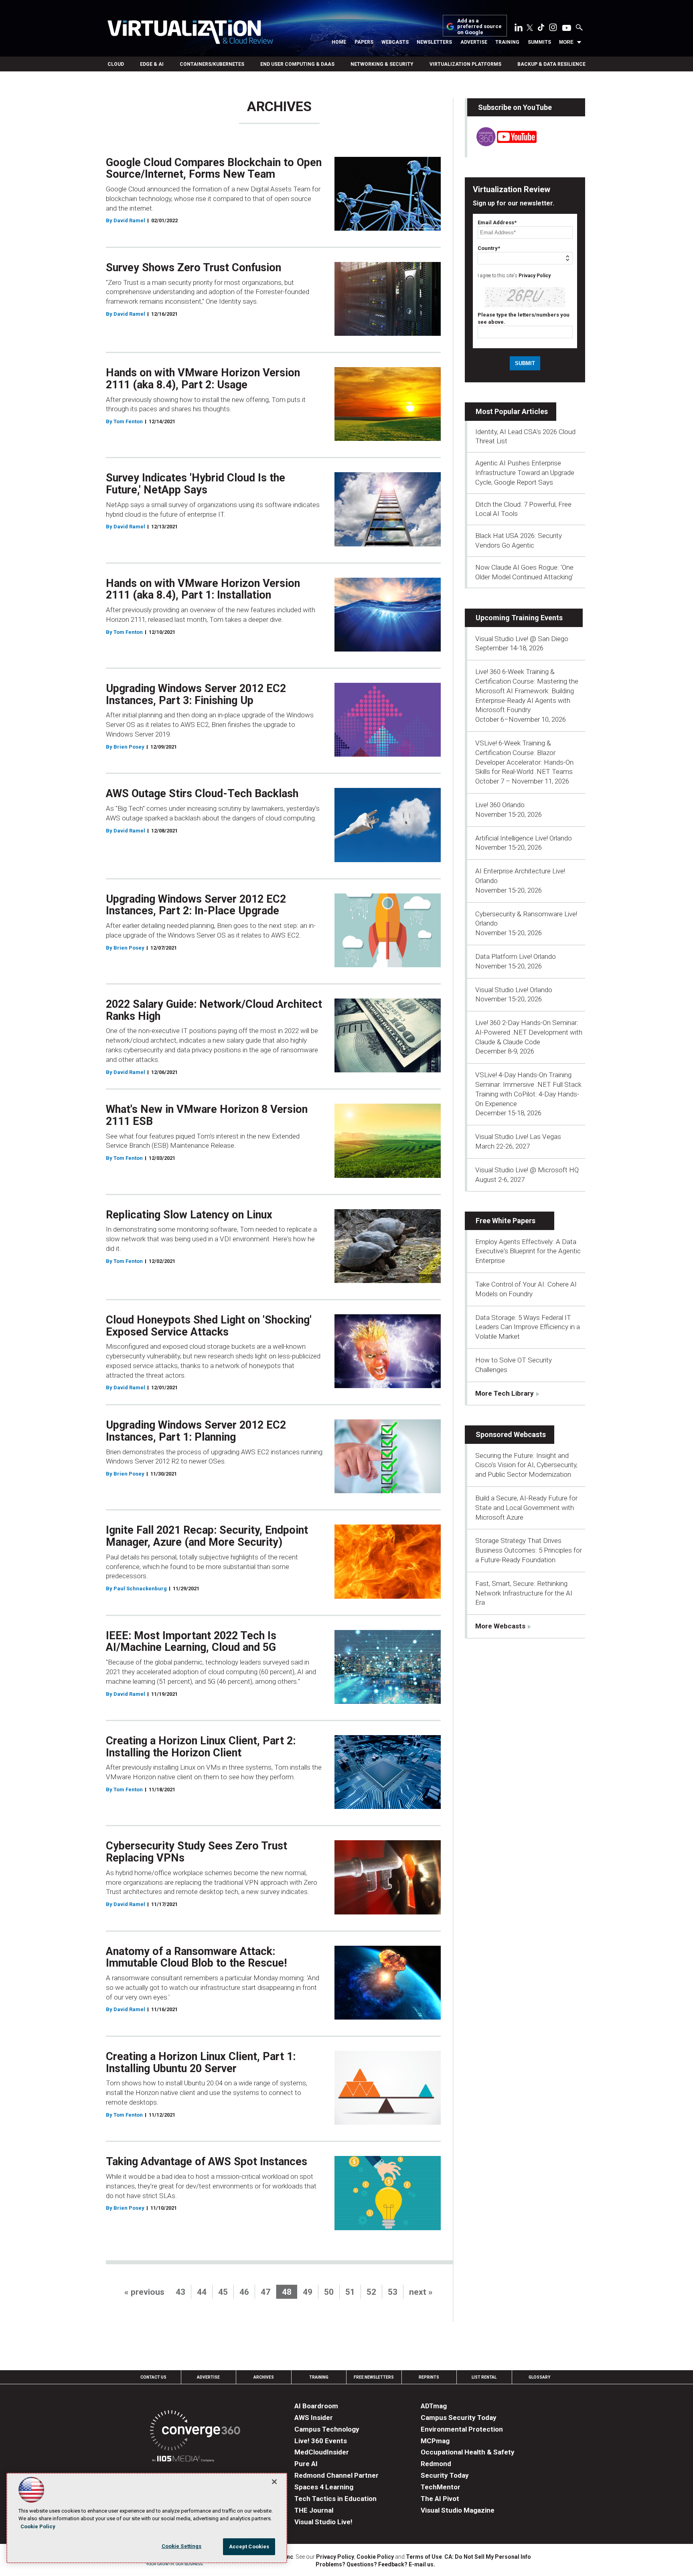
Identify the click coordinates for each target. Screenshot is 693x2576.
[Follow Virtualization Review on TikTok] (541, 29)
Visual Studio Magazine (458, 2510)
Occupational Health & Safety (468, 2452)
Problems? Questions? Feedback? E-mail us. (375, 2564)
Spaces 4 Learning (324, 2487)
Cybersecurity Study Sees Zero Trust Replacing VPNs (197, 1852)
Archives (264, 2377)
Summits (539, 42)
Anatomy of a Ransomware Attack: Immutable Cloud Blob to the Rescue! (196, 1957)
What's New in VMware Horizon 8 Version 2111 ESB (207, 1115)
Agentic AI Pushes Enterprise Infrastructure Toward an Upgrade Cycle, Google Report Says (525, 473)
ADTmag (434, 2406)
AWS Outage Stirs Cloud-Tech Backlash (202, 794)
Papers (364, 42)
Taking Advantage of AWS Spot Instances (207, 2162)
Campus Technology (327, 2429)
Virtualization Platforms (465, 64)
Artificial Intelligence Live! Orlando (524, 838)
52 (371, 2292)
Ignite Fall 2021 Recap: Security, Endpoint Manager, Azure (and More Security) (207, 1536)
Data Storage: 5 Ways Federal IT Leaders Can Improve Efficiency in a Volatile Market (528, 1327)
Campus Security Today (459, 2418)
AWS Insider (314, 2418)
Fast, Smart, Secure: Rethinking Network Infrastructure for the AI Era (524, 1593)
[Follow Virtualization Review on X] (530, 28)
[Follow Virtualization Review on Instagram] (553, 29)
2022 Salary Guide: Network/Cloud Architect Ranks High (214, 1010)
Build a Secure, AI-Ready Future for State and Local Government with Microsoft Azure (526, 1508)
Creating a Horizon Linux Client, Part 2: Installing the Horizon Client (201, 1747)
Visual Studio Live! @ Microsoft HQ (527, 1170)
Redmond (436, 2464)
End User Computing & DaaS (297, 64)
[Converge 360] (195, 2432)
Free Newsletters (374, 2377)
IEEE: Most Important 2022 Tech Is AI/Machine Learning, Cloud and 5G (191, 1642)
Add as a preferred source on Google (479, 27)
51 (350, 2292)
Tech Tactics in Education (335, 2499)
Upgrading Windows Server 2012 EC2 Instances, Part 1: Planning (196, 1431)
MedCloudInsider (322, 2452)
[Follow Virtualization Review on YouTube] (567, 28)
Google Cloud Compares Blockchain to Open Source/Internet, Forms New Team (214, 168)
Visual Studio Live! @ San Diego (522, 639)
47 (265, 2292)
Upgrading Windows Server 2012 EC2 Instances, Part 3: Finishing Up (196, 694)
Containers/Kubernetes (212, 64)
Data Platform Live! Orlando (516, 956)
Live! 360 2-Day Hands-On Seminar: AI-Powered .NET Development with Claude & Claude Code (529, 1032)
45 (223, 2292)
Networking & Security (382, 64)
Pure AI (306, 2464)
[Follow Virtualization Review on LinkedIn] (519, 29)
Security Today (445, 2475)
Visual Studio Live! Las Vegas (518, 1137)
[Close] (274, 2482)
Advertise (474, 42)
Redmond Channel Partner (336, 2475)
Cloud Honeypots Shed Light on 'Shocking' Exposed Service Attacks (209, 1326)
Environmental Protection (462, 2429)
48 (287, 2292)
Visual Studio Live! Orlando (514, 990)
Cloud (116, 64)
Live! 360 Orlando (500, 805)
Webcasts (395, 42)
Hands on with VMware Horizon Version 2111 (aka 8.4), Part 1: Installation (203, 589)
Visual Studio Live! (323, 2522)
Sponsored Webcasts (511, 1434)
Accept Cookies (249, 2547)
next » (421, 2292)
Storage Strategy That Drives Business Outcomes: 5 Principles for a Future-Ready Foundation (529, 1550)
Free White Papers (506, 1221)
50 (329, 2292)
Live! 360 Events (321, 2441)
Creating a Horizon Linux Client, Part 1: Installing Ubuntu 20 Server (201, 2062)
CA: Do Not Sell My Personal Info (488, 2557)
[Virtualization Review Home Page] (190, 33)
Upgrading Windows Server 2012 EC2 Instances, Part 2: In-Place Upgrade (196, 905)
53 (393, 2292)
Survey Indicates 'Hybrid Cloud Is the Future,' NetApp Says (196, 484)
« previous (144, 2292)
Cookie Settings (182, 2546)
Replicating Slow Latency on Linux (189, 1215)
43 (180, 2292)
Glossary (539, 2377)
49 (308, 2292)
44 (202, 2292)
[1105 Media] (183, 2460)
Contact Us (153, 2377)
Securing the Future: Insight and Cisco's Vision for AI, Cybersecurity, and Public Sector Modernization (526, 1465)
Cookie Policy (375, 2557)
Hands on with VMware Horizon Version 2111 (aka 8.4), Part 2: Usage (203, 379)
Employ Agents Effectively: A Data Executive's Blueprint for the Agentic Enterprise (528, 1251)
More (566, 42)
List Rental (484, 2377)
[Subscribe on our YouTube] (502, 144)
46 (244, 2292)
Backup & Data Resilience (551, 64)
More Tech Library (505, 1393)
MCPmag (435, 2441)
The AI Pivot (440, 2499)
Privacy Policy (535, 276)
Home (339, 42)
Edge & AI (152, 64)
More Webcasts (500, 1626)
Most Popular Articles (512, 411)
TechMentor (441, 2487)
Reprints (429, 2377)
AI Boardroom (316, 2406)
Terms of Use (424, 2557)
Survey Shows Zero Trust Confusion (194, 268)
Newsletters (434, 42)
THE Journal (314, 2510)
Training (507, 42)
